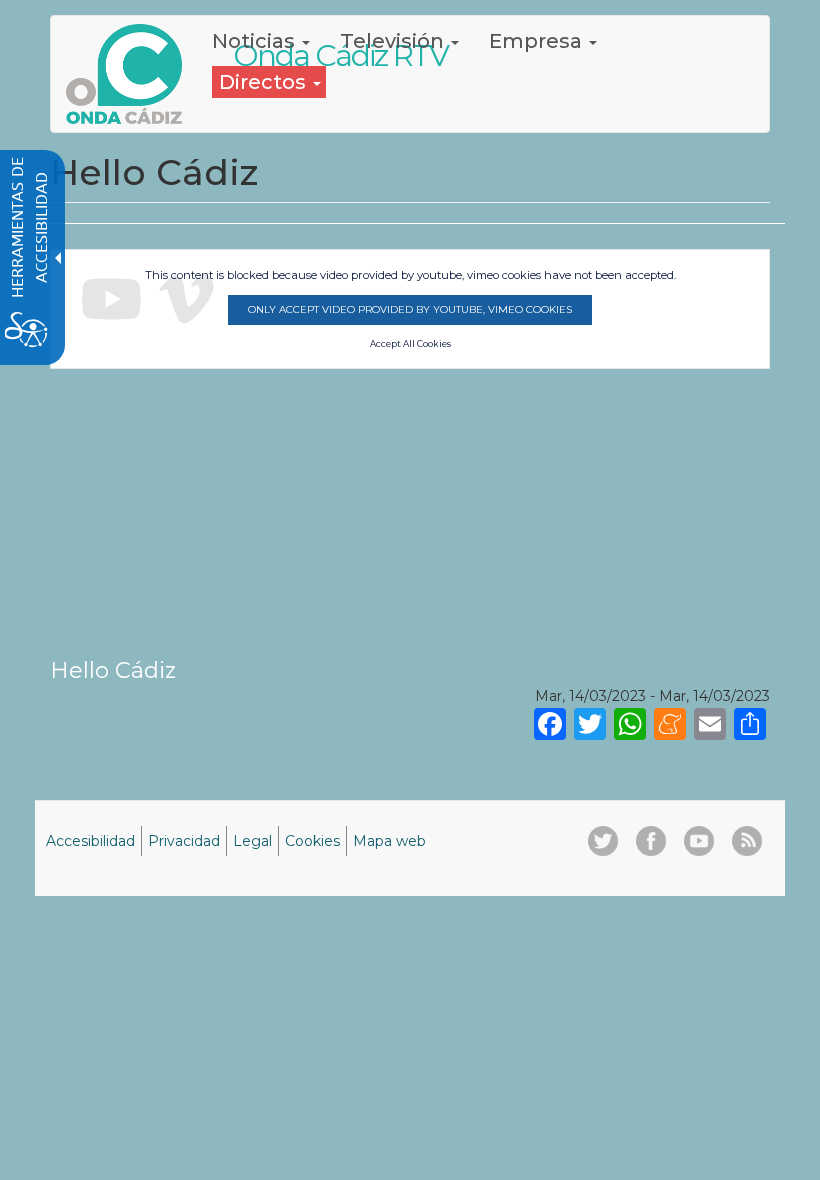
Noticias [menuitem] (256, 41)
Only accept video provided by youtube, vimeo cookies (410, 309)
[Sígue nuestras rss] (747, 841)
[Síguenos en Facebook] (651, 841)
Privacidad (184, 841)
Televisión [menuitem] (394, 41)
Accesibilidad (90, 841)
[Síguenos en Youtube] (699, 841)
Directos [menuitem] (265, 82)
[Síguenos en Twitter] (603, 841)
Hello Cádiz (113, 670)
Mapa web (389, 841)
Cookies (312, 841)
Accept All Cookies (410, 344)
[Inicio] (131, 74)
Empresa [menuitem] (538, 41)
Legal (252, 841)
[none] (750, 723)
